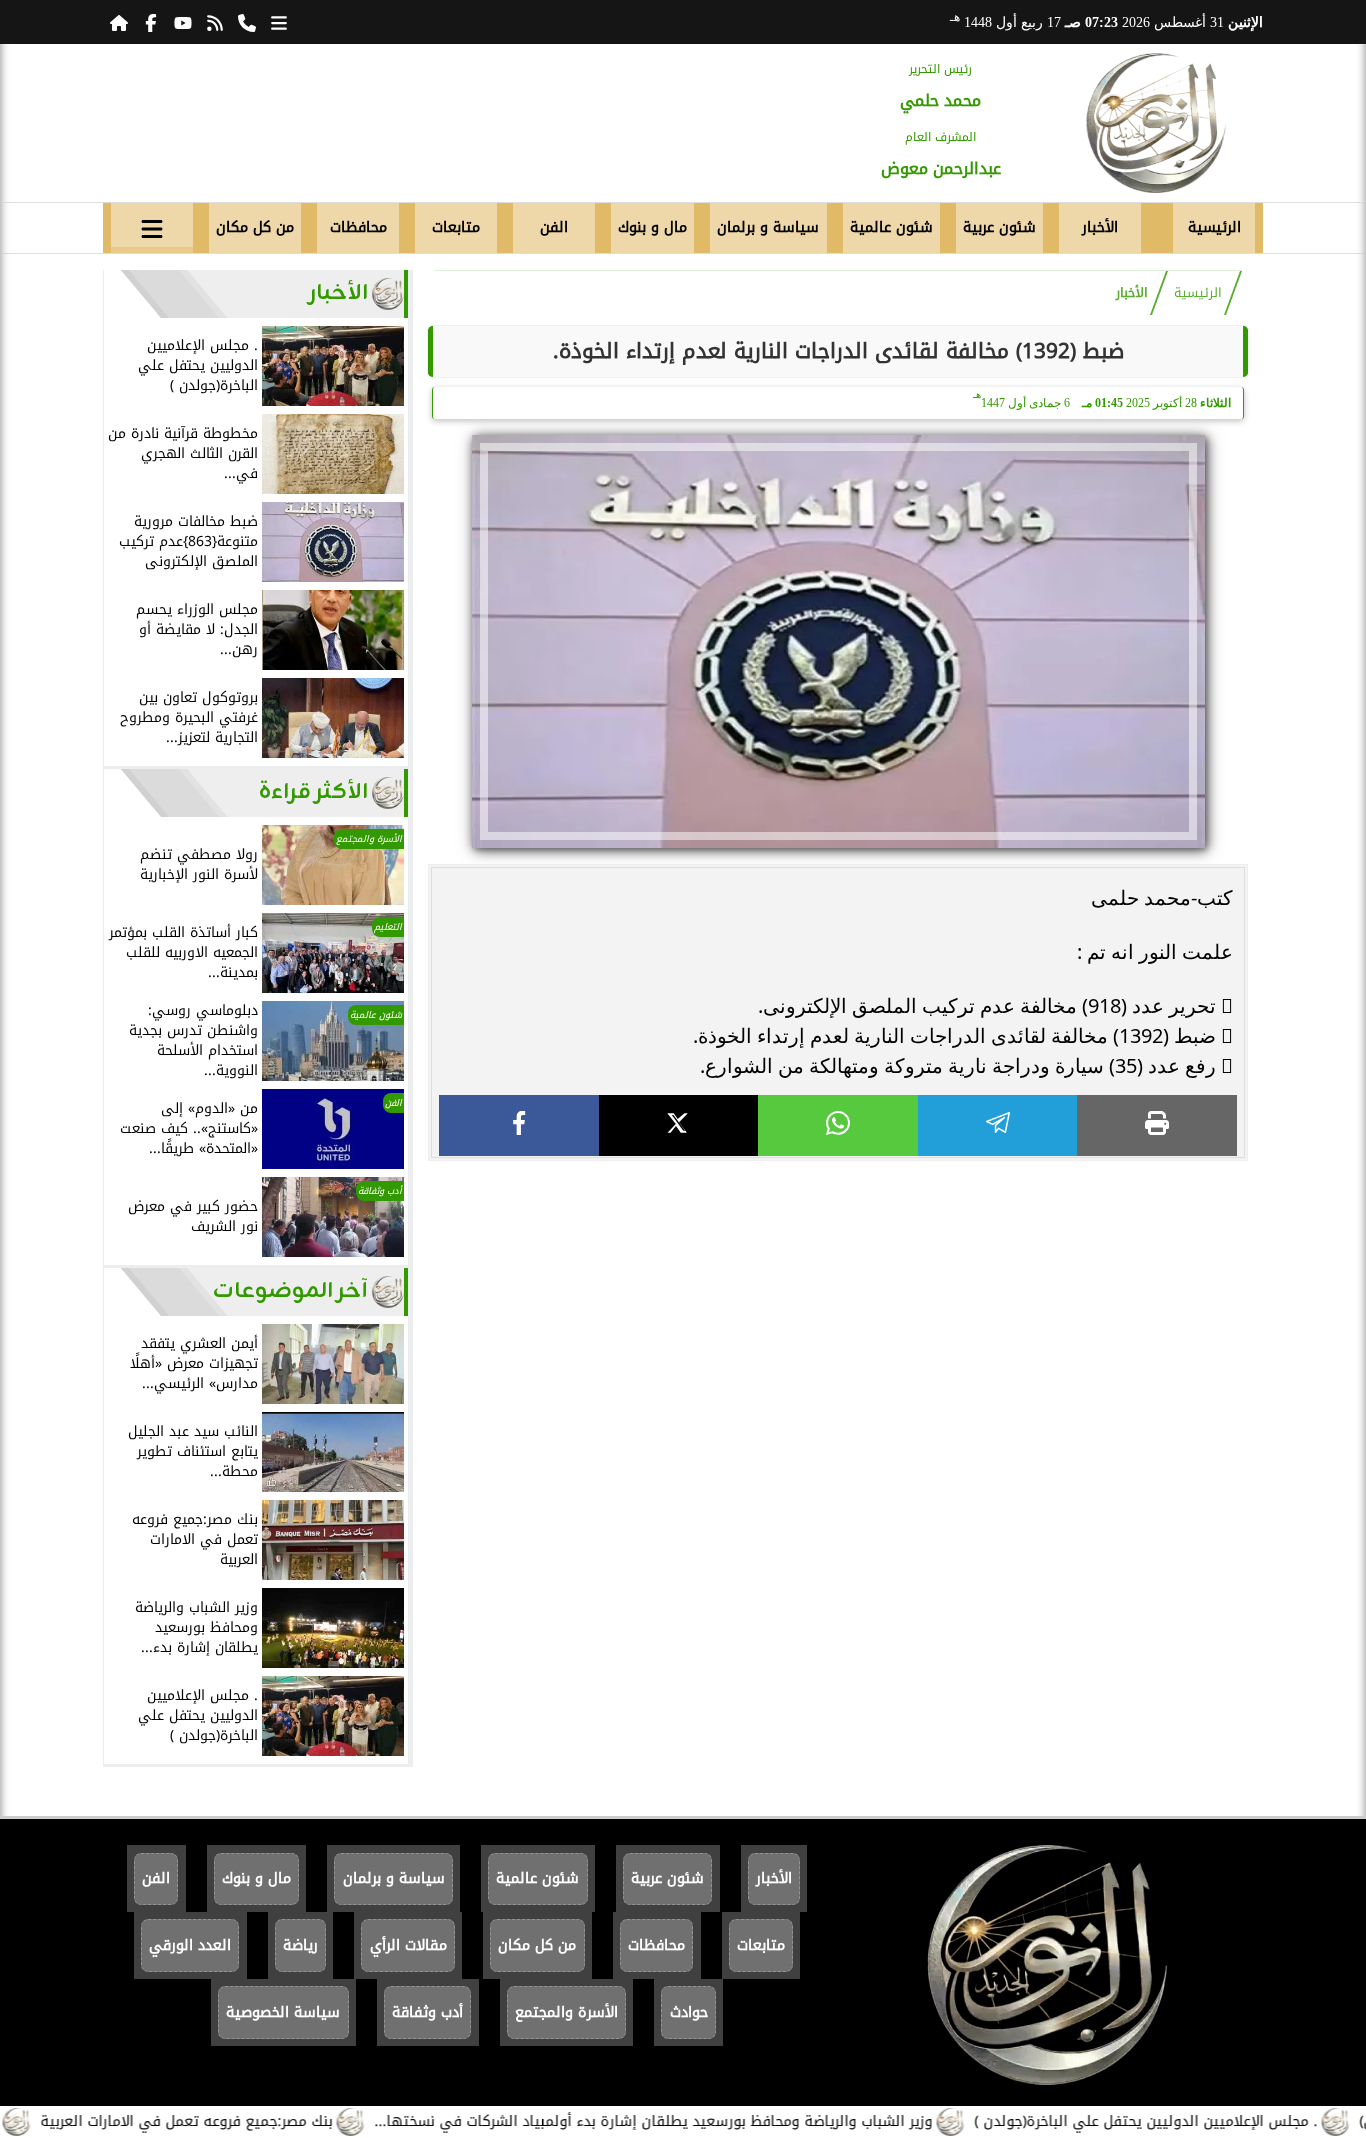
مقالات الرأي (408, 1945)
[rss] (215, 22)
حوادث (689, 2012)
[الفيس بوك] (151, 22)
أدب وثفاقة (427, 2012)
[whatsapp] (838, 1125)
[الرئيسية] (119, 22)
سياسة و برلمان (768, 227)
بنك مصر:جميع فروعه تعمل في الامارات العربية (237, 2121)
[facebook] (519, 1125)
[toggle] (152, 225)
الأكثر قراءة (313, 792)
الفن (554, 227)
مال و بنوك (652, 227)
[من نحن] (247, 22)
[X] (679, 1125)
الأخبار (1100, 227)
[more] (279, 22)
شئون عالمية (891, 227)
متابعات (456, 227)
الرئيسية (1214, 227)
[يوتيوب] (183, 22)
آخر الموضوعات (290, 1291)
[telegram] (998, 1125)
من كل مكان (255, 227)
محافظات (358, 227)
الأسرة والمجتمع (566, 2012)
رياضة (300, 1945)
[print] (1157, 1125)
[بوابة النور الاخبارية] (1155, 123)
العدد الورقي (190, 1945)
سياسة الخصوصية (283, 2012)
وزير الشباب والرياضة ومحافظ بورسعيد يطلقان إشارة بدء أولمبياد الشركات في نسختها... (704, 2121)
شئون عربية (999, 227)
